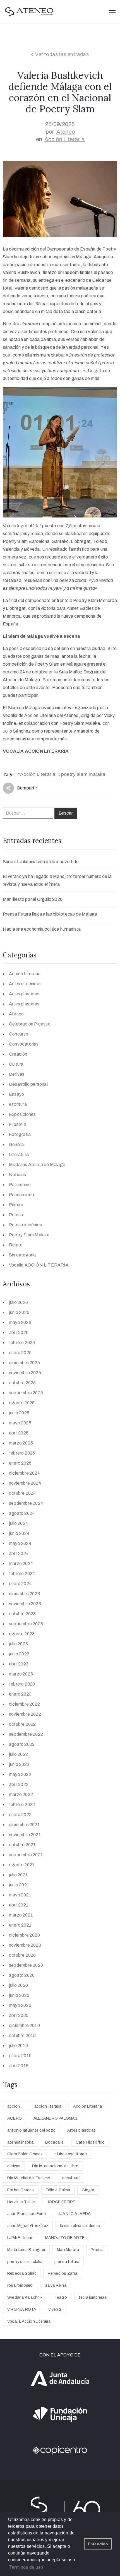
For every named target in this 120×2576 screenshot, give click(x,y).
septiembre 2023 (26, 1624)
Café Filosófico (90, 2142)
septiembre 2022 (26, 1734)
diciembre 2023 (24, 1594)
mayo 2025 (20, 1423)
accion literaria (48, 2106)
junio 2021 (19, 1885)
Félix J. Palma (58, 2190)
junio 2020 (19, 1995)
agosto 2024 (22, 1513)
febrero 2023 (22, 1684)
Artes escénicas (25, 984)
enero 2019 (20, 2056)
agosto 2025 (22, 1403)
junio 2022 (19, 1764)
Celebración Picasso (30, 1024)
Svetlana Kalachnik (25, 2297)
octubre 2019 (22, 2035)
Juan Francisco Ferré (27, 2214)
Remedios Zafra (63, 2273)
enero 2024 (20, 1584)
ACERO (15, 2118)
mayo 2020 (20, 2005)
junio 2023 (19, 1654)
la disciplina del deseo (80, 2226)
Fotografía (20, 1134)
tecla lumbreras (93, 2297)
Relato (16, 1245)
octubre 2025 (22, 1383)
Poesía (16, 1215)
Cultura (16, 1064)
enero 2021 (20, 1925)
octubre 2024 (22, 1493)
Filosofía (18, 1124)
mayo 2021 (20, 1895)
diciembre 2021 (24, 1825)
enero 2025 (20, 1463)
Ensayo (16, 1094)
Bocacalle (55, 2142)
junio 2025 (19, 1413)
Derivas (17, 1074)
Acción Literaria (65, 139)
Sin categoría (22, 1255)
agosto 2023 (22, 1634)
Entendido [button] (98, 2544)
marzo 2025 (21, 1443)
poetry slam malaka (83, 774)
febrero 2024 (22, 1574)
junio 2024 (19, 1533)
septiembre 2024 (26, 1503)
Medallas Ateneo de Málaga (37, 1165)
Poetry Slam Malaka (29, 1235)
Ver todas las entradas (62, 54)
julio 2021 (18, 1875)
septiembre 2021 (26, 1855)
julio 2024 (19, 1523)
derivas (14, 2166)
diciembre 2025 (24, 1363)
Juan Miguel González (28, 2226)
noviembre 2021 (25, 1835)
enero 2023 (20, 1694)
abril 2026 (19, 1332)
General (17, 1144)
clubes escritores (70, 2154)
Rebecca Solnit (22, 2273)
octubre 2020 (22, 1955)
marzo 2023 (21, 1674)
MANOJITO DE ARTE (65, 2238)
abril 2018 (19, 2066)
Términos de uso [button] (26, 2567)
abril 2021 (19, 1905)
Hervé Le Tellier (21, 2202)
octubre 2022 (22, 1724)
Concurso (19, 1034)
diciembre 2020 (24, 1935)
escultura (71, 2178)
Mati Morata (68, 2250)
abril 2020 (19, 2015)
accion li (15, 2106)
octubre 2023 (22, 1614)
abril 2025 (19, 1433)
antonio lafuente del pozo (31, 2130)
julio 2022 (18, 1754)
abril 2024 (19, 1553)
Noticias (18, 1175)
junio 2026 (19, 1312)
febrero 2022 (22, 1805)
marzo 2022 (21, 1794)
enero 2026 (20, 1353)
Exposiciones (22, 1114)
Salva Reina (56, 2285)
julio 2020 (18, 1985)
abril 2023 (19, 1664)
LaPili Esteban (20, 2238)
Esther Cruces (21, 2190)
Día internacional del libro (55, 2166)
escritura (18, 1104)
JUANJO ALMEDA (74, 2214)
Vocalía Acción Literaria (29, 2321)
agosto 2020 (22, 1975)
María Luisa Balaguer (26, 2250)
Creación (18, 1054)
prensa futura (67, 2262)
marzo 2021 (21, 1915)
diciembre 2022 (24, 1704)
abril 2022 (19, 1784)
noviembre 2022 (25, 1714)
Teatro (61, 2297)
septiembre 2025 (26, 1393)
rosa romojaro (20, 2285)
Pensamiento (22, 1195)
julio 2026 (18, 1302)
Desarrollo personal (28, 1084)
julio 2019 (18, 2046)
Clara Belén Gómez (25, 2154)
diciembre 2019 (24, 2025)
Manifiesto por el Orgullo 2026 (33, 899)
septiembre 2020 (26, 1965)
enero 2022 (20, 1815)
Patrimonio (20, 1185)
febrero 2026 (22, 1343)
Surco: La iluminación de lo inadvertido (41, 862)
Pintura (16, 1205)
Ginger (88, 2190)
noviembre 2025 (25, 1373)
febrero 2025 (22, 1453)
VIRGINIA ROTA (22, 2309)
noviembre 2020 (25, 1945)
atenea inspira (20, 2142)
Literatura (19, 1155)
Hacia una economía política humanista (42, 929)
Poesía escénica (26, 1225)
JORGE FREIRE (61, 2202)
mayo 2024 (20, 1543)
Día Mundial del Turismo (29, 2178)
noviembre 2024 (25, 1483)
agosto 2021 (22, 1865)
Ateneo (66, 132)
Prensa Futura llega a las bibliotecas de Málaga (50, 914)
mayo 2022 (20, 1774)
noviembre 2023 (25, 1604)
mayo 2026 (20, 1322)
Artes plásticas (24, 994)
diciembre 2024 (25, 1473)
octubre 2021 (22, 1845)
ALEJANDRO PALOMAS (56, 2118)
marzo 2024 (21, 1563)
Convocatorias (24, 1044)
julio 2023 (18, 1644)
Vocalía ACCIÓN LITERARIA (39, 1265)
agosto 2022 (22, 1744)
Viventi (55, 2309)
